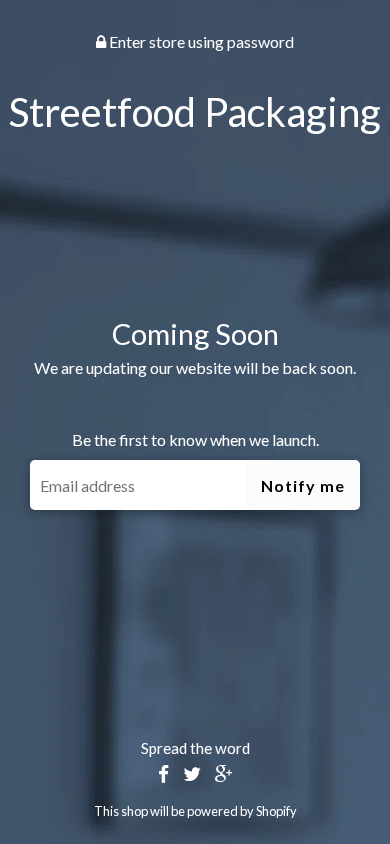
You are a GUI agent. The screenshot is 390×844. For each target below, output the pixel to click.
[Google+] (224, 774)
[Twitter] (192, 774)
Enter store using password (200, 41)
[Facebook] (163, 774)
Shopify (276, 811)
